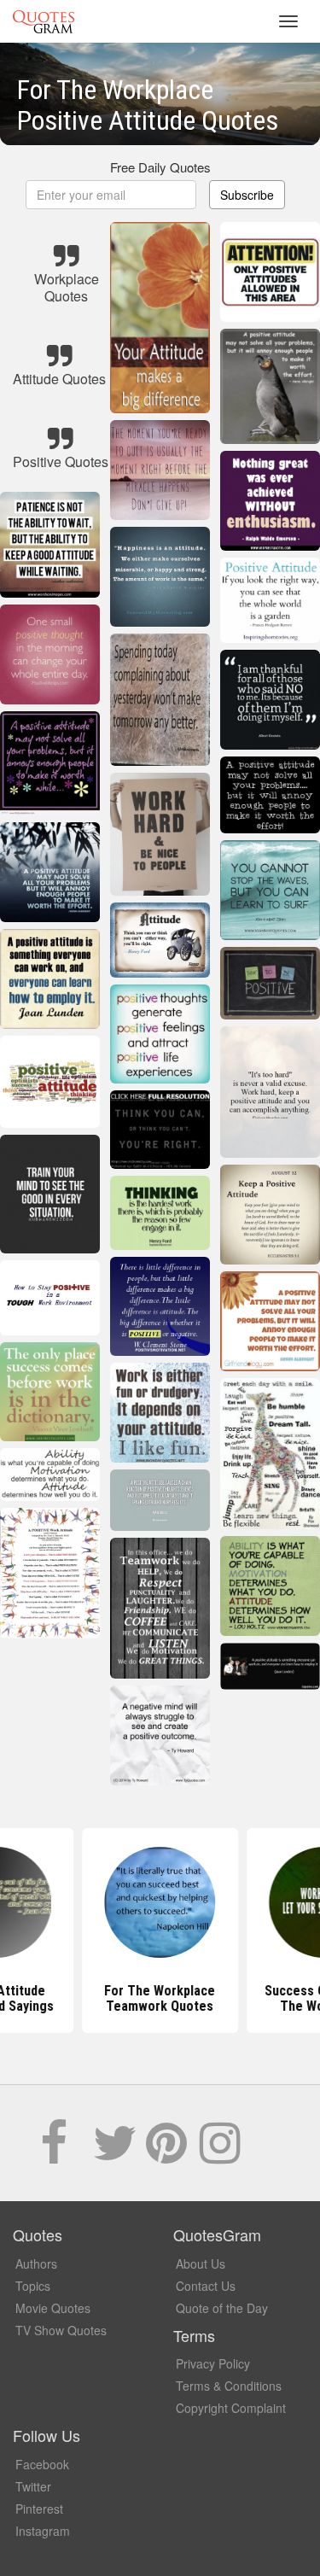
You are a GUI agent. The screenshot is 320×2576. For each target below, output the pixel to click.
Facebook (42, 2464)
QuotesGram (44, 21)
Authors (36, 2263)
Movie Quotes (53, 2308)
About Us (201, 2263)
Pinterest (39, 2509)
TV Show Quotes (61, 2330)
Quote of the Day (222, 2308)
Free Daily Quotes (160, 167)
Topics (33, 2286)
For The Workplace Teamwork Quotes (160, 1998)
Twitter (33, 2486)
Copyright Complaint (231, 2408)
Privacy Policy (213, 2363)
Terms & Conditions (229, 2386)
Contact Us (206, 2286)
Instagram (43, 2531)
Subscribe (247, 195)
